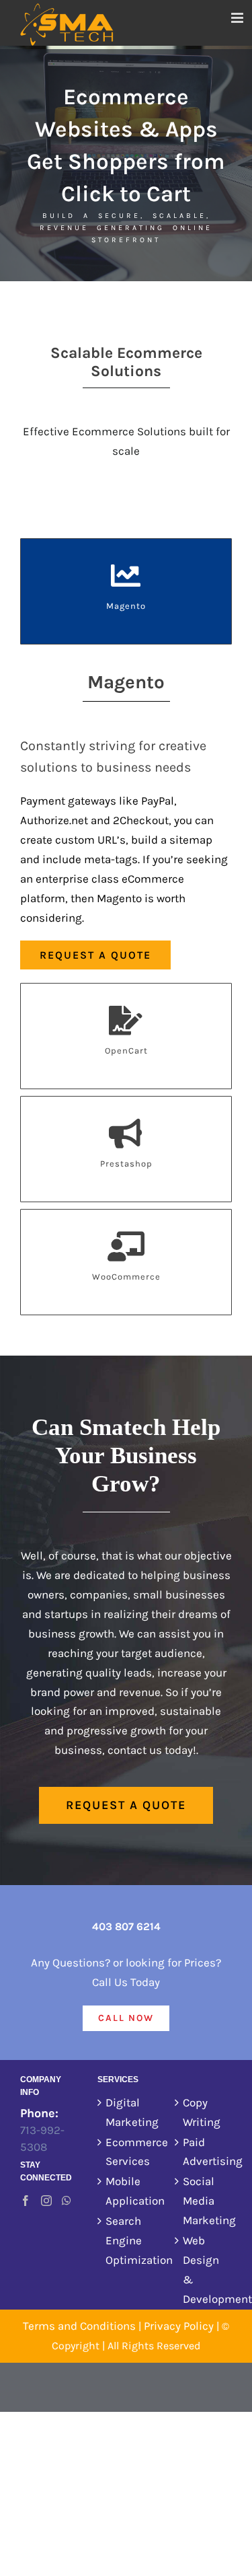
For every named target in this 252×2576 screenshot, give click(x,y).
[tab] (126, 591)
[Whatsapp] (67, 2201)
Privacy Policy (179, 2326)
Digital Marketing (127, 2112)
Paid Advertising (204, 2152)
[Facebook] (26, 2201)
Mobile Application (127, 2191)
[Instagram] (46, 2201)
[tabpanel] (126, 817)
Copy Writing (202, 2112)
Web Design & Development (204, 2270)
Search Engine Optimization (127, 2240)
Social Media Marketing (204, 2201)
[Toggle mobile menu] (238, 18)
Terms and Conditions (79, 2326)
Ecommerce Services (127, 2152)
